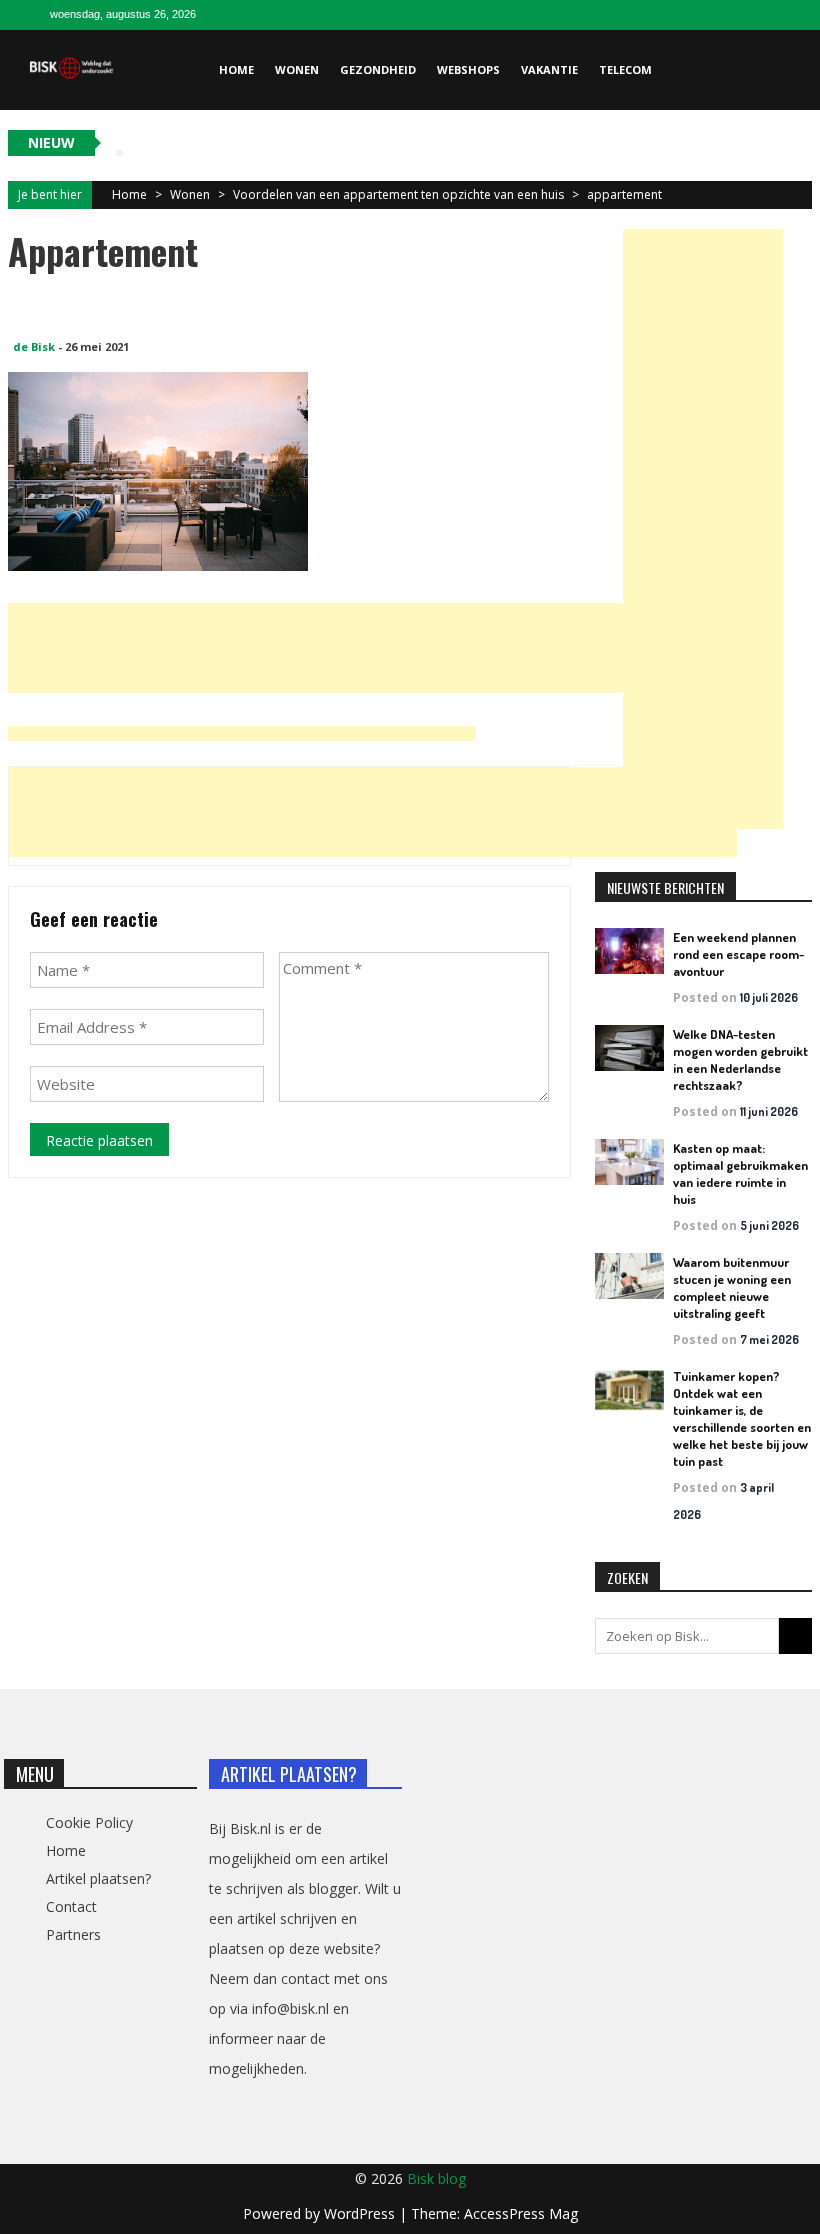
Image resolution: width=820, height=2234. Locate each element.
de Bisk (34, 346)
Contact (71, 1906)
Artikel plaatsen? (98, 1878)
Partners (73, 1934)
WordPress (361, 2213)
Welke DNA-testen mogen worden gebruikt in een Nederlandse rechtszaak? (740, 1059)
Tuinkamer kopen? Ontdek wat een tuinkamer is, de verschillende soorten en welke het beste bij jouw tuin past (742, 1418)
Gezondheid (378, 69)
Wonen (297, 69)
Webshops (468, 69)
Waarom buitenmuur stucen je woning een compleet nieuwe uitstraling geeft (732, 1287)
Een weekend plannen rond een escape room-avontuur (738, 954)
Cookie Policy (89, 1822)
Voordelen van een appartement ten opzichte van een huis (398, 194)
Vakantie (549, 69)
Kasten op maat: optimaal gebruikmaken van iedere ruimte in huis (740, 1173)
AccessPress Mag (521, 2213)
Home (236, 69)
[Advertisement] (372, 648)
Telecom (625, 69)
